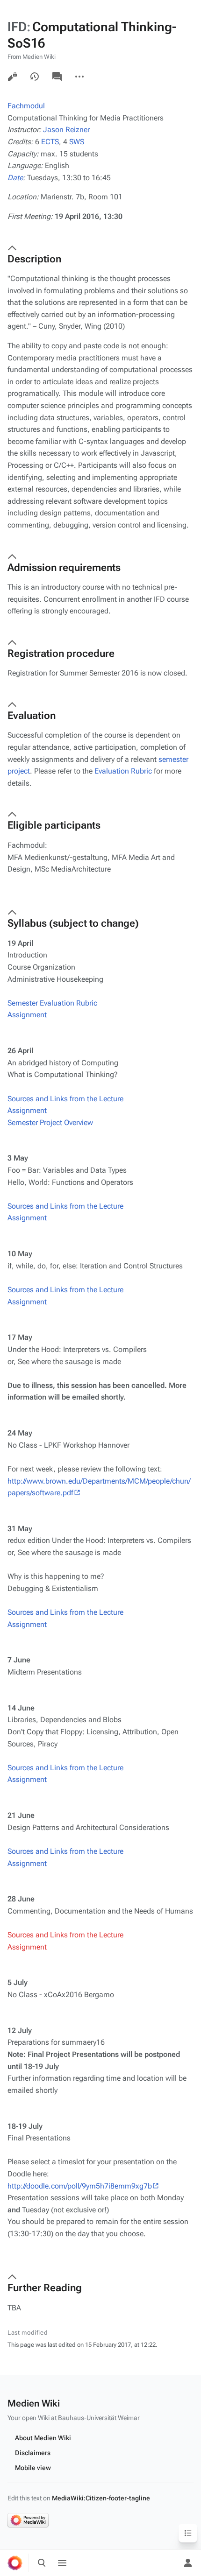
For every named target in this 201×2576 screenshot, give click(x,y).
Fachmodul (26, 106)
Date (15, 178)
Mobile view (33, 2468)
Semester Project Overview (50, 1123)
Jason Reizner (66, 130)
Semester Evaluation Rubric (52, 1003)
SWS (77, 142)
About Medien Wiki (43, 2438)
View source (12, 77)
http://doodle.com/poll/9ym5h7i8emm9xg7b (80, 2186)
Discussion (57, 77)
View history (35, 77)
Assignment (27, 1015)
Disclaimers (33, 2453)
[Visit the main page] (15, 2563)
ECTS (50, 142)
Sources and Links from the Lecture (65, 1099)
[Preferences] (167, 2563)
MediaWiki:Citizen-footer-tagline (101, 2498)
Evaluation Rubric (123, 771)
